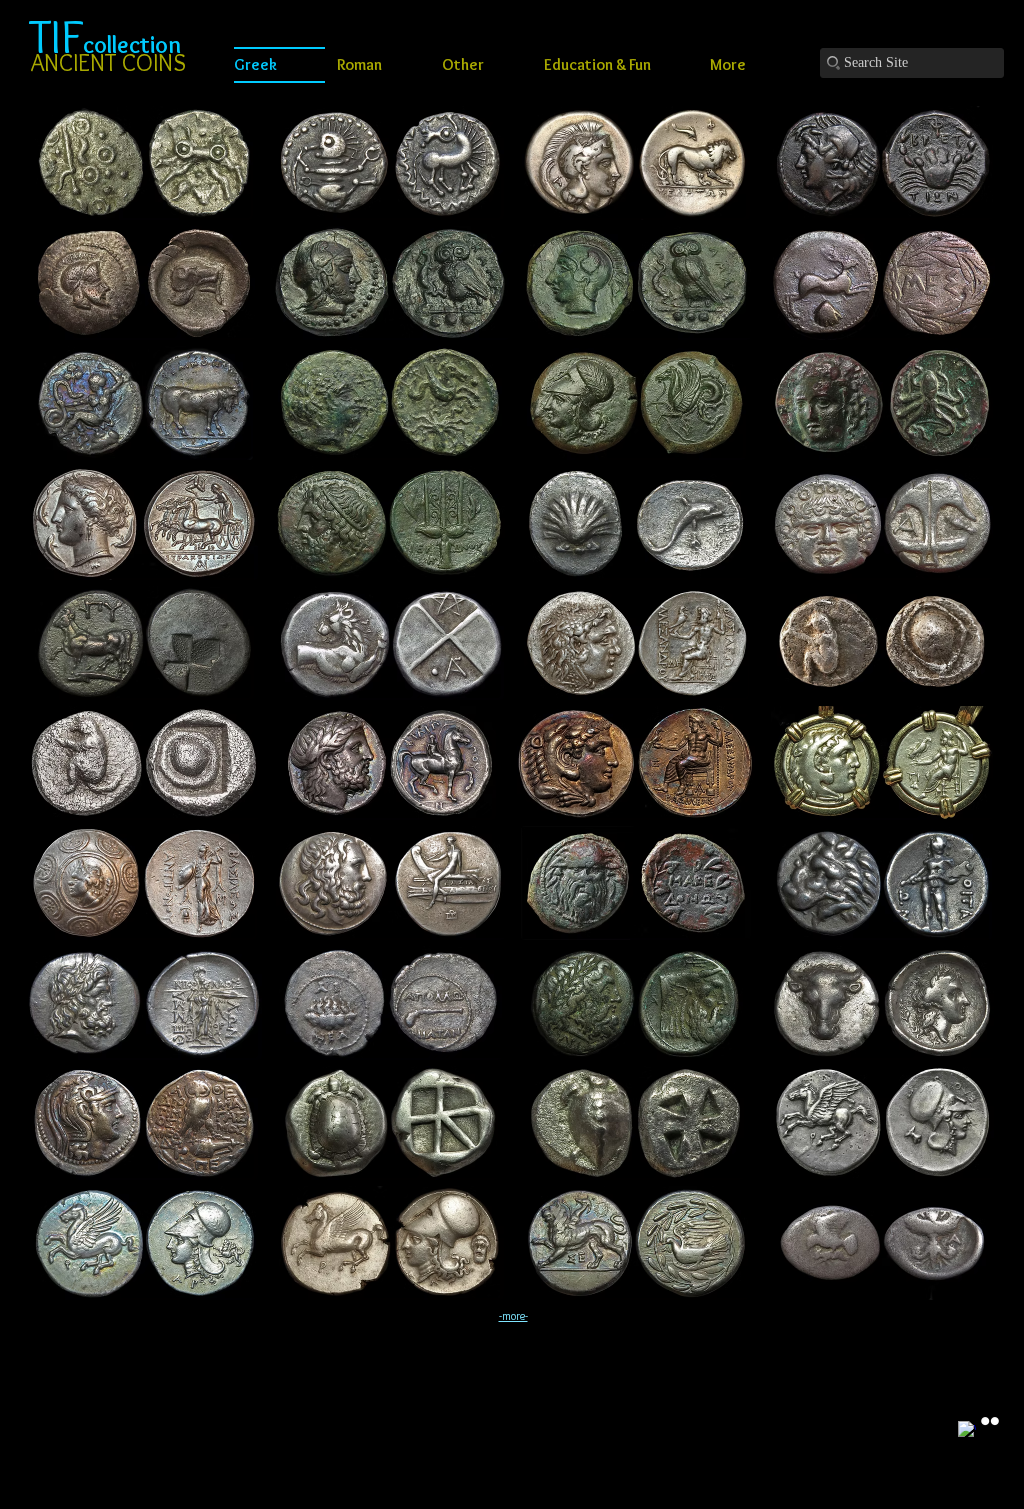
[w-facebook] (967, 1430)
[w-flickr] (990, 1421)
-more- (513, 1315)
